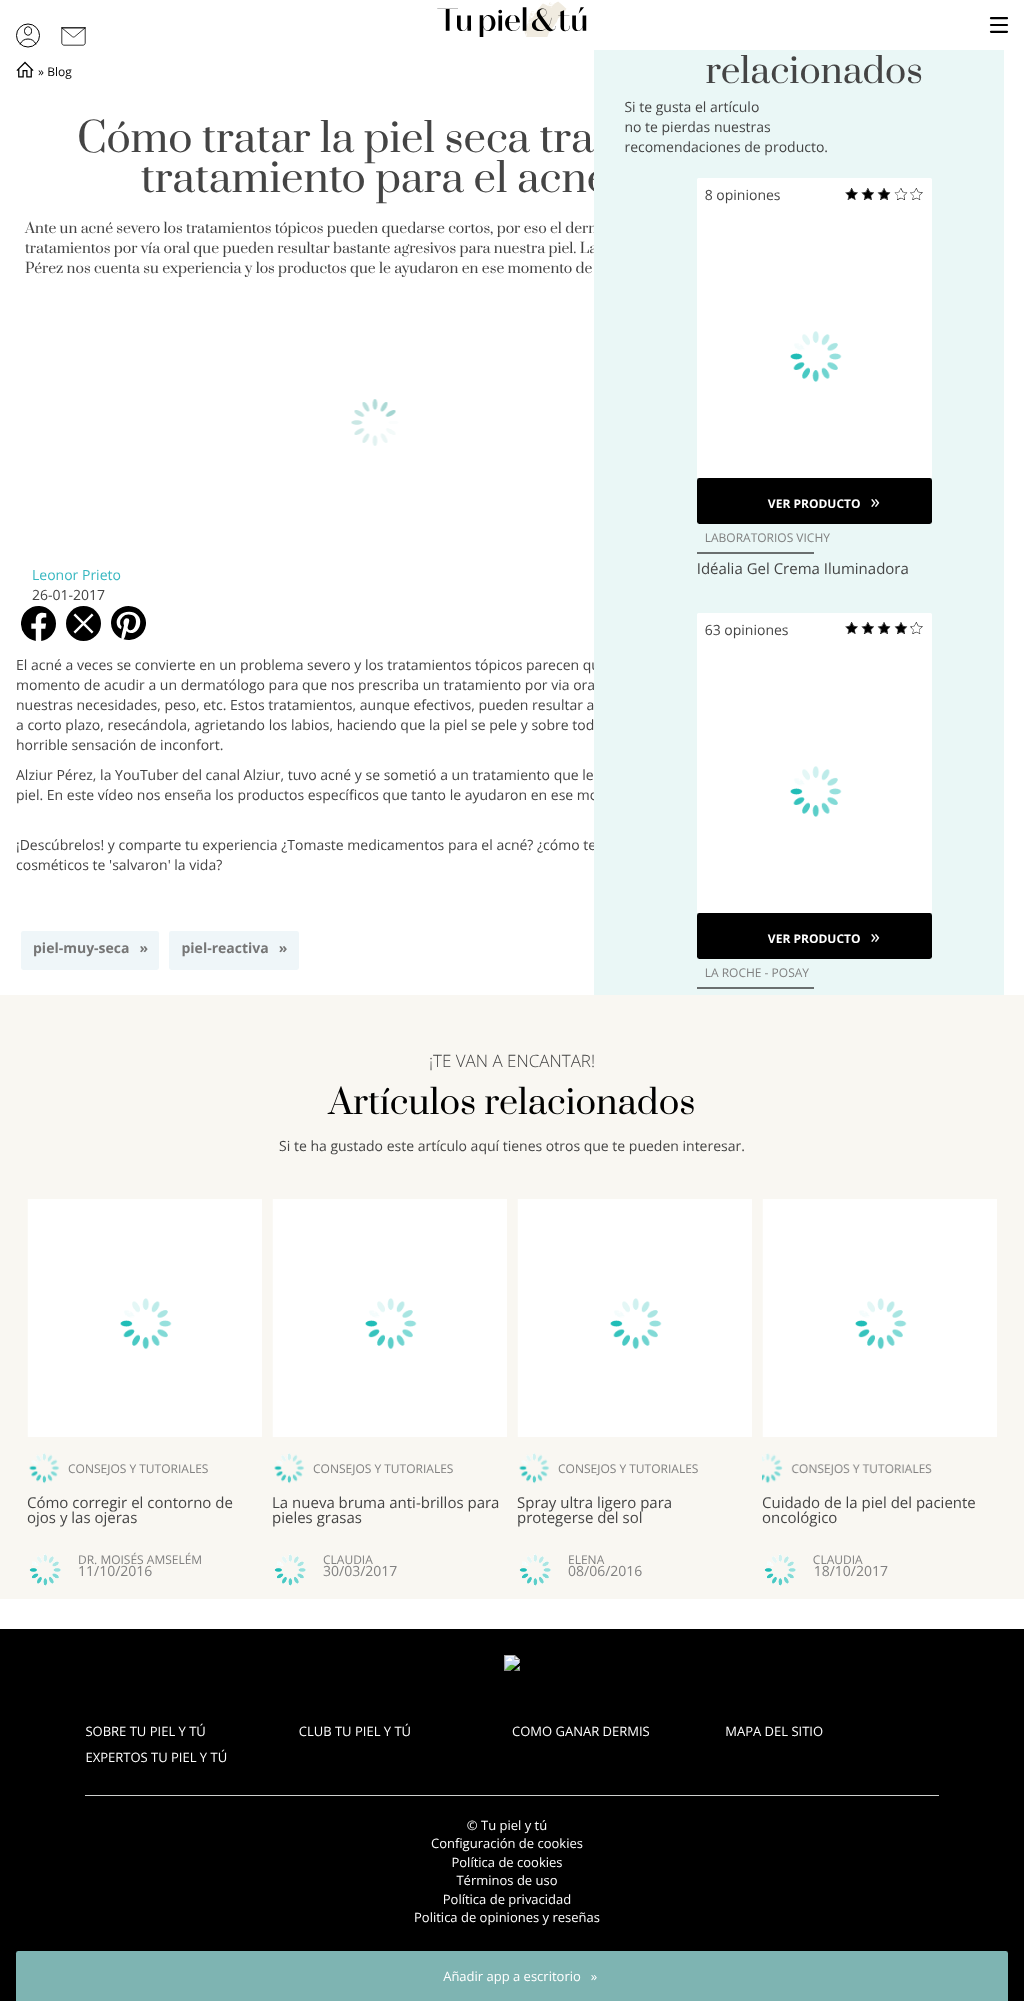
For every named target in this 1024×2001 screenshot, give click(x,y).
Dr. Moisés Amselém (140, 1560)
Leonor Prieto (76, 575)
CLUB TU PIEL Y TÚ (355, 1731)
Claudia (348, 1560)
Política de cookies (506, 1862)
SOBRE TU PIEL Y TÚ (145, 1731)
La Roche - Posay (757, 973)
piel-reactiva (224, 948)
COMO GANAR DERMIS (581, 1731)
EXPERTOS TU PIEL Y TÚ (156, 1757)
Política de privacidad (507, 1899)
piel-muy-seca (81, 948)
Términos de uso (506, 1880)
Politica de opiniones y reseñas (507, 1917)
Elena (586, 1560)
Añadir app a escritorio (512, 1976)
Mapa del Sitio (774, 1731)
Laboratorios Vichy (767, 538)
